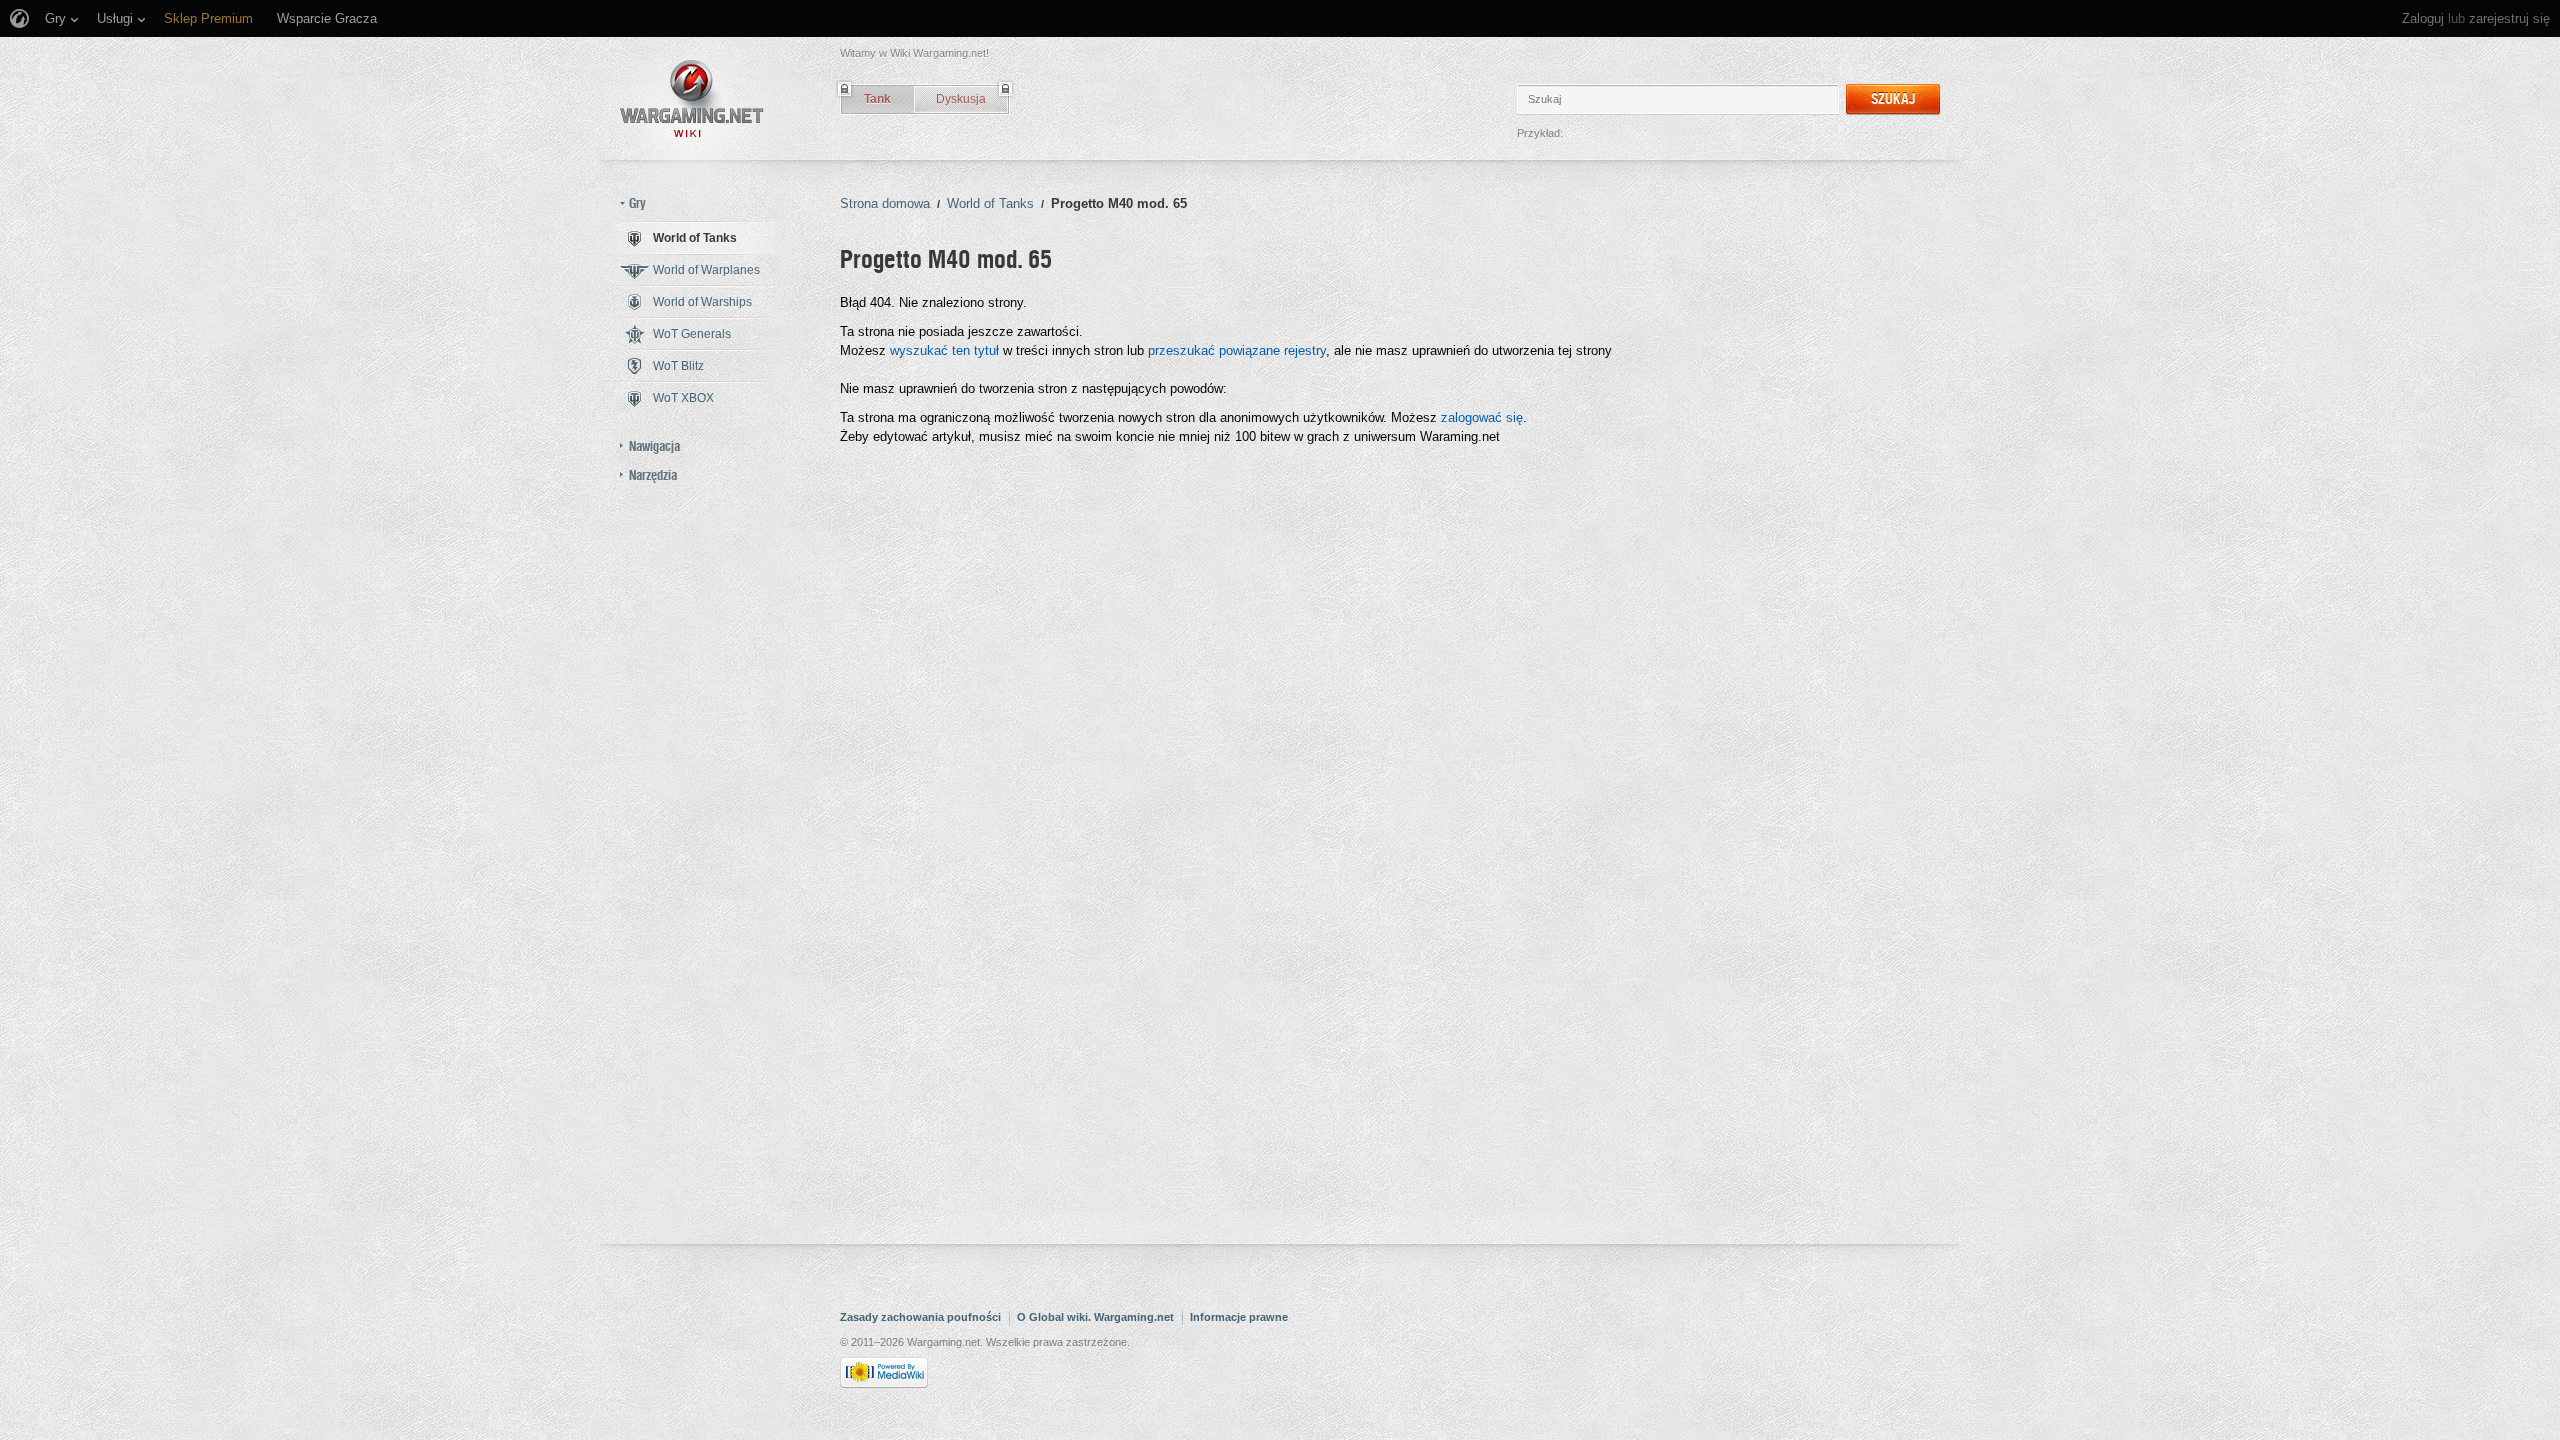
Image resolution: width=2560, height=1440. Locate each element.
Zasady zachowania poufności (920, 1317)
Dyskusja (961, 99)
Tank (877, 99)
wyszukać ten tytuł (944, 350)
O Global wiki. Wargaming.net (1095, 1317)
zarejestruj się (2509, 18)
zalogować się (1482, 417)
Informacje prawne (1239, 1317)
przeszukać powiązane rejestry (1237, 350)
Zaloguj (2423, 18)
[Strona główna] (692, 98)
